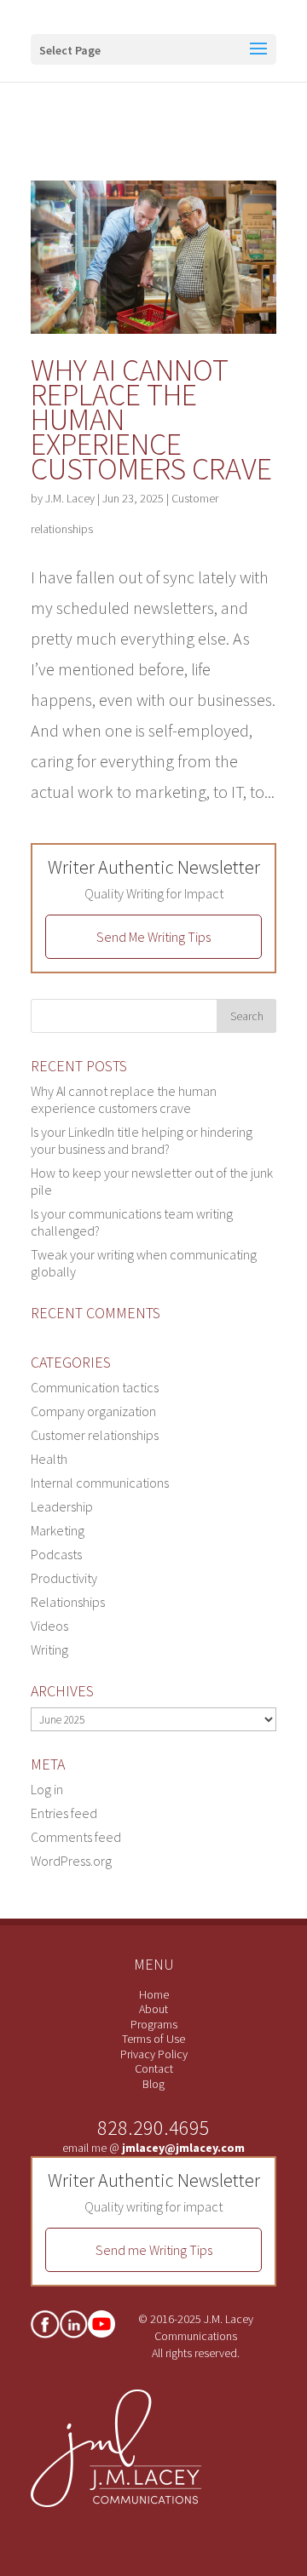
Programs (154, 2024)
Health (49, 1459)
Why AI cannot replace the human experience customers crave (124, 1099)
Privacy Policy (154, 2054)
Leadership (62, 1506)
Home (154, 1994)
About (153, 2009)
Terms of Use (153, 2039)
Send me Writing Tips (154, 2250)
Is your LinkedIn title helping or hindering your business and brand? (142, 1140)
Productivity (64, 1578)
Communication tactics (95, 1387)
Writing (49, 1649)
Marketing (58, 1530)
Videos (49, 1626)
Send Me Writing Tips (153, 937)
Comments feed (76, 1837)
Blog (153, 2084)
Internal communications (100, 1483)
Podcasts (56, 1554)
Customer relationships (95, 1435)
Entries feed (64, 1813)
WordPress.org (71, 1861)
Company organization (93, 1411)
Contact (154, 2068)
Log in (47, 1789)
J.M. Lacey (70, 498)
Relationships (68, 1602)
